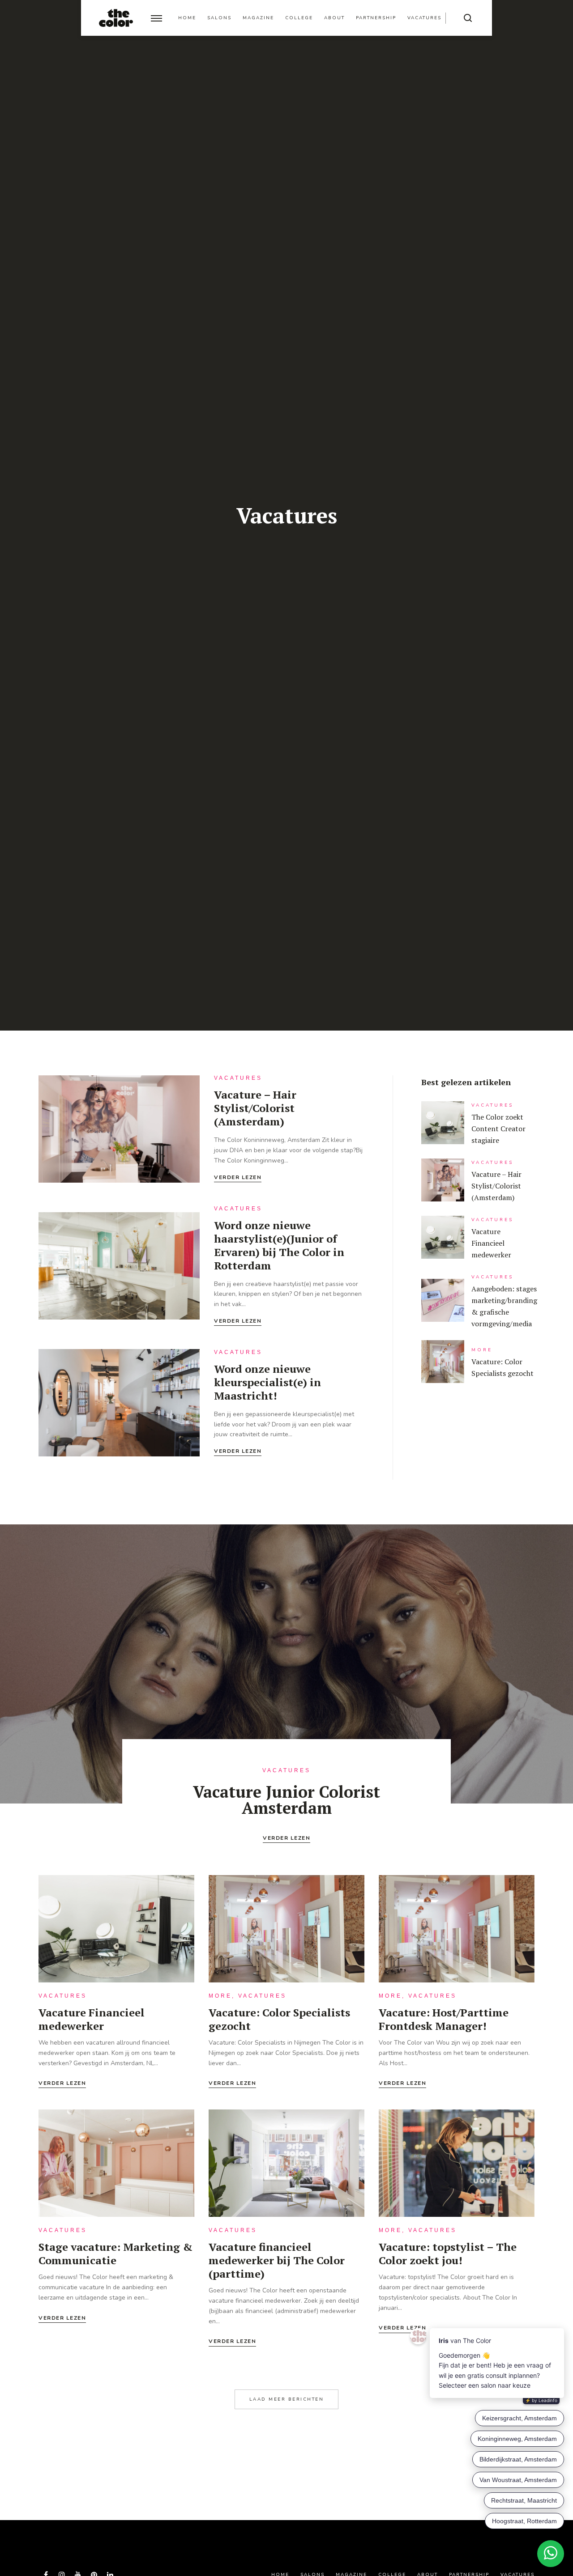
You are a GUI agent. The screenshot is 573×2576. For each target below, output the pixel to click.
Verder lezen (238, 1178)
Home (187, 18)
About (334, 18)
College (299, 18)
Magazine (258, 18)
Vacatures (424, 18)
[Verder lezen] (119, 1129)
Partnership (376, 18)
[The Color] (116, 18)
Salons (219, 18)
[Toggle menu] (156, 18)
